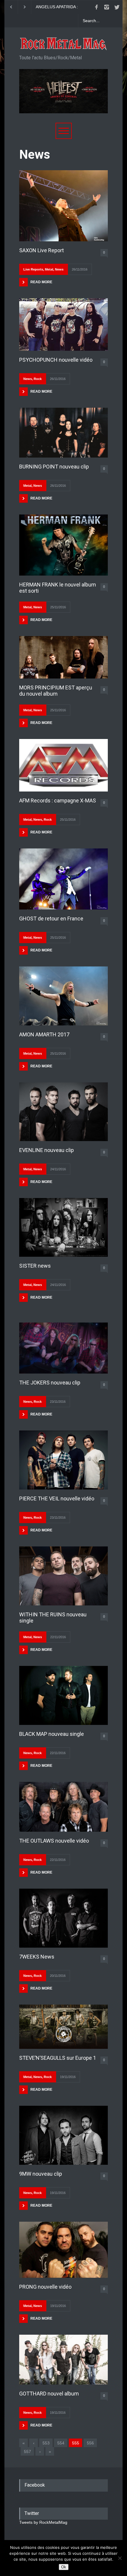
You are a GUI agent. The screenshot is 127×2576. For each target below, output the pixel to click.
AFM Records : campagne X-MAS (58, 801)
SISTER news (35, 1266)
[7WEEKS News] (63, 1918)
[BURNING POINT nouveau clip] (63, 433)
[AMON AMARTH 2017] (63, 996)
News (59, 269)
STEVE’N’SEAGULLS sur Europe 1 (58, 2058)
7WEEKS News (37, 1957)
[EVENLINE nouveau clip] (63, 1112)
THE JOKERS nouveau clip (50, 1383)
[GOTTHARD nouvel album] (63, 2360)
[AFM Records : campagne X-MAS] (63, 765)
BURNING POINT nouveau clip (54, 467)
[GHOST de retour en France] (63, 879)
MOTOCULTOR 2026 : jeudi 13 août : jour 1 (62, 7)
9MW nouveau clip (41, 2174)
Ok (64, 2567)
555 (76, 2443)
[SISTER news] (63, 1227)
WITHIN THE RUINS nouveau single (53, 1618)
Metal (49, 269)
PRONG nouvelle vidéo (45, 2287)
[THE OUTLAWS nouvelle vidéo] (63, 1807)
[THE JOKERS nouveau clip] (63, 1348)
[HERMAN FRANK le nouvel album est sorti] (63, 545)
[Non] (120, 2558)
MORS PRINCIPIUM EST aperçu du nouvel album (56, 691)
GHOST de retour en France (51, 919)
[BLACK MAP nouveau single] (63, 1695)
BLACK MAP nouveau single (52, 1734)
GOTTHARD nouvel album (49, 2394)
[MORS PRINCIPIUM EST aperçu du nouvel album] (63, 657)
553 (46, 2443)
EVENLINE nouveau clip (47, 1150)
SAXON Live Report (41, 250)
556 (90, 2443)
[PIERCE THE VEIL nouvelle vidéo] (63, 1460)
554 (61, 2443)
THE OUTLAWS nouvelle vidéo (54, 1841)
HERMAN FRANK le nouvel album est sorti (58, 588)
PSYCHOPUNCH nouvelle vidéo (56, 360)
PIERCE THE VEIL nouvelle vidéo (57, 1498)
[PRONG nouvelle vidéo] (63, 2250)
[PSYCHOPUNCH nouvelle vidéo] (63, 325)
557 (27, 2452)
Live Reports (33, 269)
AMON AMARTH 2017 (44, 1034)
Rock (38, 379)
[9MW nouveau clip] (63, 2135)
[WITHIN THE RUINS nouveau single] (63, 1576)
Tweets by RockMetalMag (43, 2522)
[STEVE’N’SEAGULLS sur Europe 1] (63, 2027)
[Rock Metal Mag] (63, 44)
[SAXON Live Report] (63, 206)
